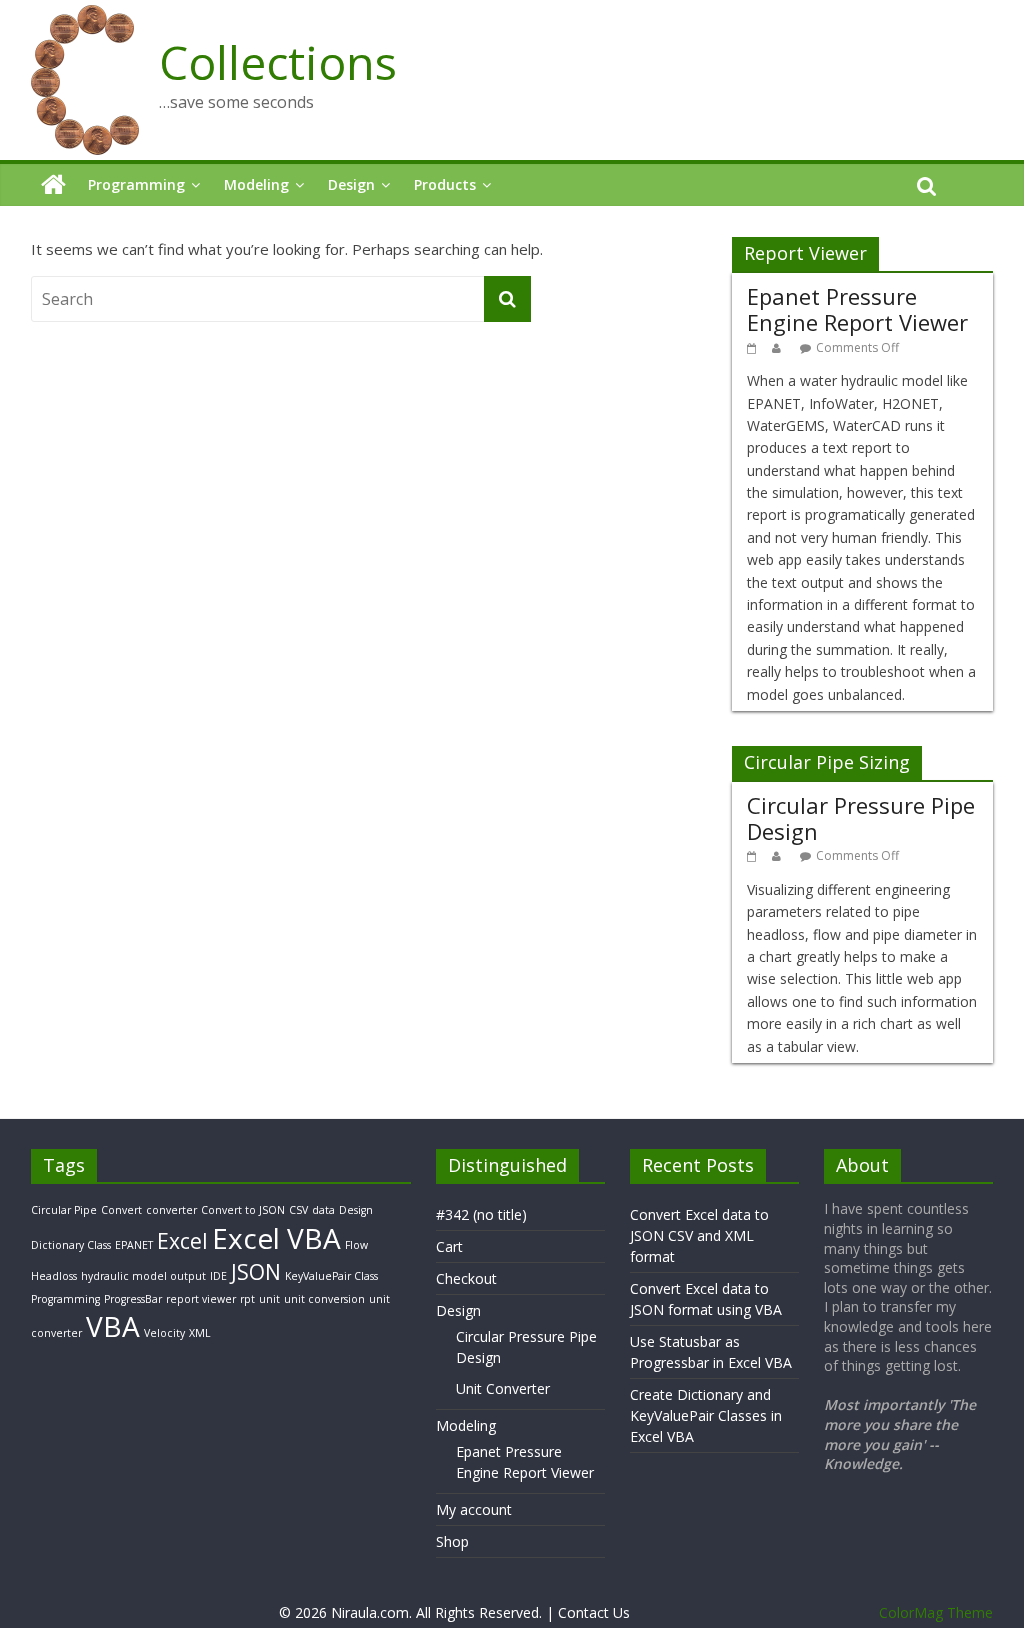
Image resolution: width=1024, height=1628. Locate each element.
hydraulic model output (143, 1276)
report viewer (201, 1299)
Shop (452, 1541)
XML (200, 1333)
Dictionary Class (71, 1245)
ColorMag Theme (936, 1612)
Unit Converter (503, 1388)
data (323, 1210)
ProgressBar (133, 1299)
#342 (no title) (481, 1214)
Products (445, 184)
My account (474, 1509)
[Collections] (53, 185)
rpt (247, 1299)
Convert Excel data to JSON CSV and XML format (699, 1235)
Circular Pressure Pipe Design (861, 818)
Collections (278, 62)
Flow (356, 1245)
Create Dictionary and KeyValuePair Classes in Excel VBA (706, 1415)
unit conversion (324, 1299)
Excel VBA (276, 1238)
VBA (113, 1326)
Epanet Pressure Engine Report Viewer (857, 309)
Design (351, 184)
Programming (136, 184)
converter (171, 1210)
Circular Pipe (64, 1210)
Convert (121, 1210)
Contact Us (594, 1612)
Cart (449, 1246)
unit (269, 1299)
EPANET (134, 1245)
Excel (182, 1241)
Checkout (466, 1278)
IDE (218, 1276)
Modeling (256, 184)
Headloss (54, 1276)
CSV (298, 1210)
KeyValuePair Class (331, 1276)
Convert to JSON (243, 1210)
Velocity (164, 1333)
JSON (256, 1272)
